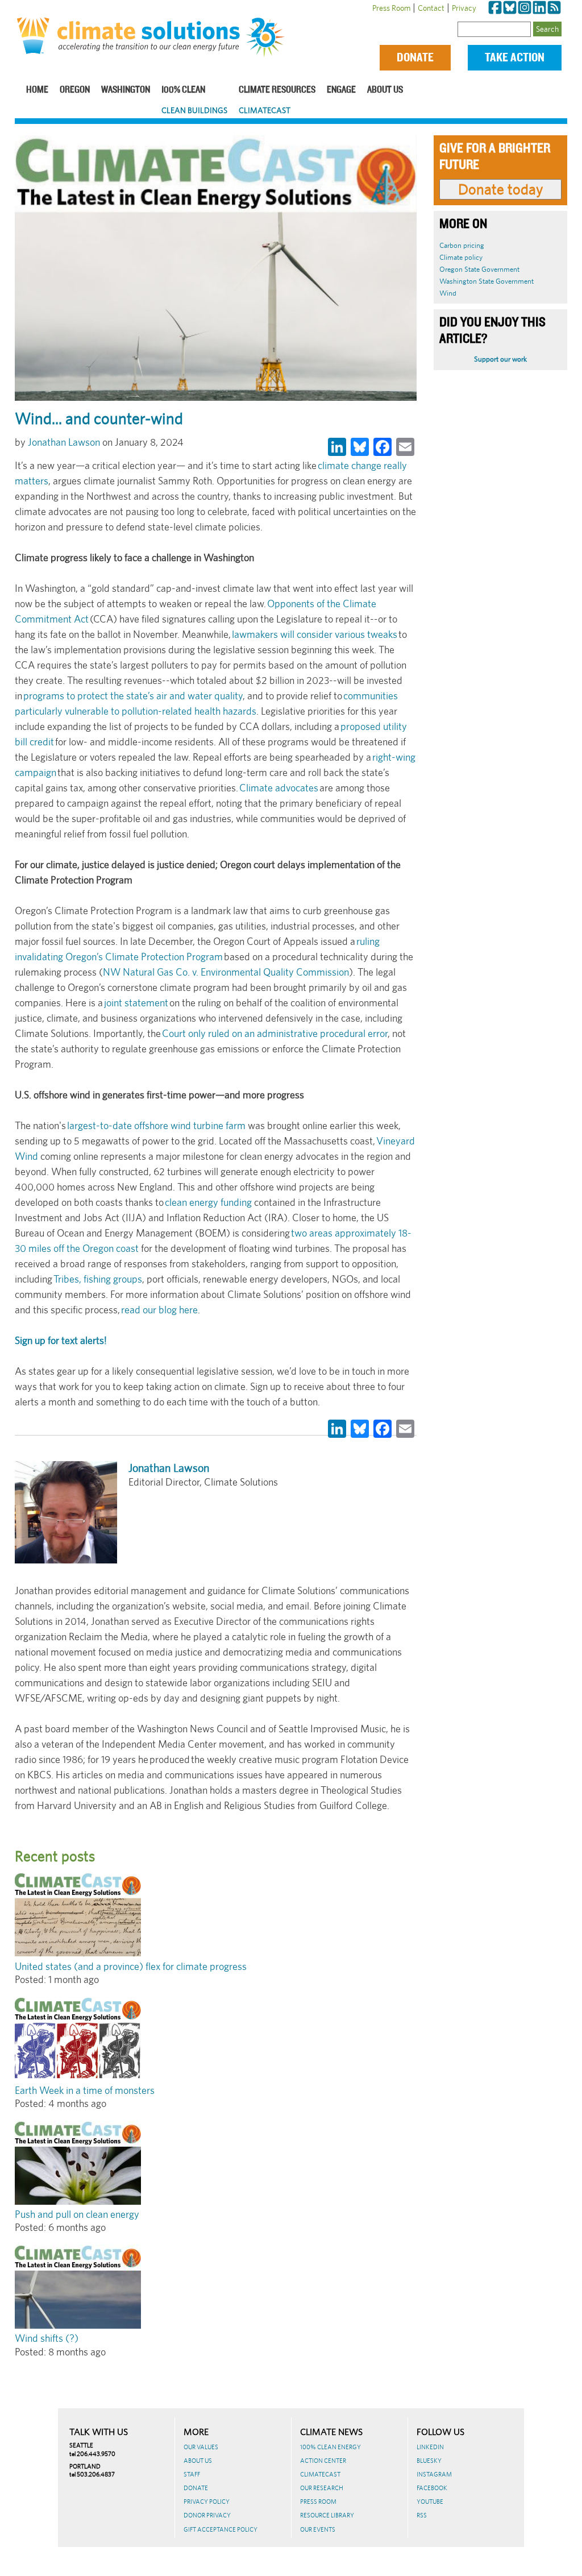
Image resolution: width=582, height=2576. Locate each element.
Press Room (391, 8)
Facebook (432, 2488)
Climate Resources (277, 90)
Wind (448, 293)
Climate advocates (279, 788)
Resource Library (327, 2515)
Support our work (500, 359)
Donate (415, 58)
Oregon (75, 90)
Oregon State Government (479, 269)
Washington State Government (487, 281)
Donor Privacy (207, 2515)
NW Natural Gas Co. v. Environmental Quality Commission (226, 972)
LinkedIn (430, 2447)
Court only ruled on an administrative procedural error (275, 1033)
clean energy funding (208, 1202)
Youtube (430, 2502)
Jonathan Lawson (64, 442)
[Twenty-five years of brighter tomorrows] (268, 38)
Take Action (515, 58)
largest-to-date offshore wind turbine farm (156, 1125)
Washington (126, 90)
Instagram (434, 2474)
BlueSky (429, 2461)
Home (37, 90)
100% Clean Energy (331, 2447)
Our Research (322, 2488)
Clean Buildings (194, 110)
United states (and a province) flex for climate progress (131, 1966)
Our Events (318, 2529)
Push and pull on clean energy (77, 2214)
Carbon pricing (462, 245)
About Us (385, 90)
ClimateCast (265, 110)
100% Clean (183, 90)
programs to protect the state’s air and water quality (133, 696)
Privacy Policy (207, 2502)
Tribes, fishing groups (98, 1279)
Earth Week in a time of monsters (85, 2090)
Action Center (323, 2461)
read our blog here (159, 1310)
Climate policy (461, 257)
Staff (192, 2474)
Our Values (201, 2447)
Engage (341, 90)
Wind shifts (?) (47, 2338)
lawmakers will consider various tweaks (315, 634)
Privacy (464, 8)
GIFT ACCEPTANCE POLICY (221, 2529)
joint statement (136, 1003)
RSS (422, 2515)
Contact (431, 8)
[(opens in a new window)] (495, 8)
